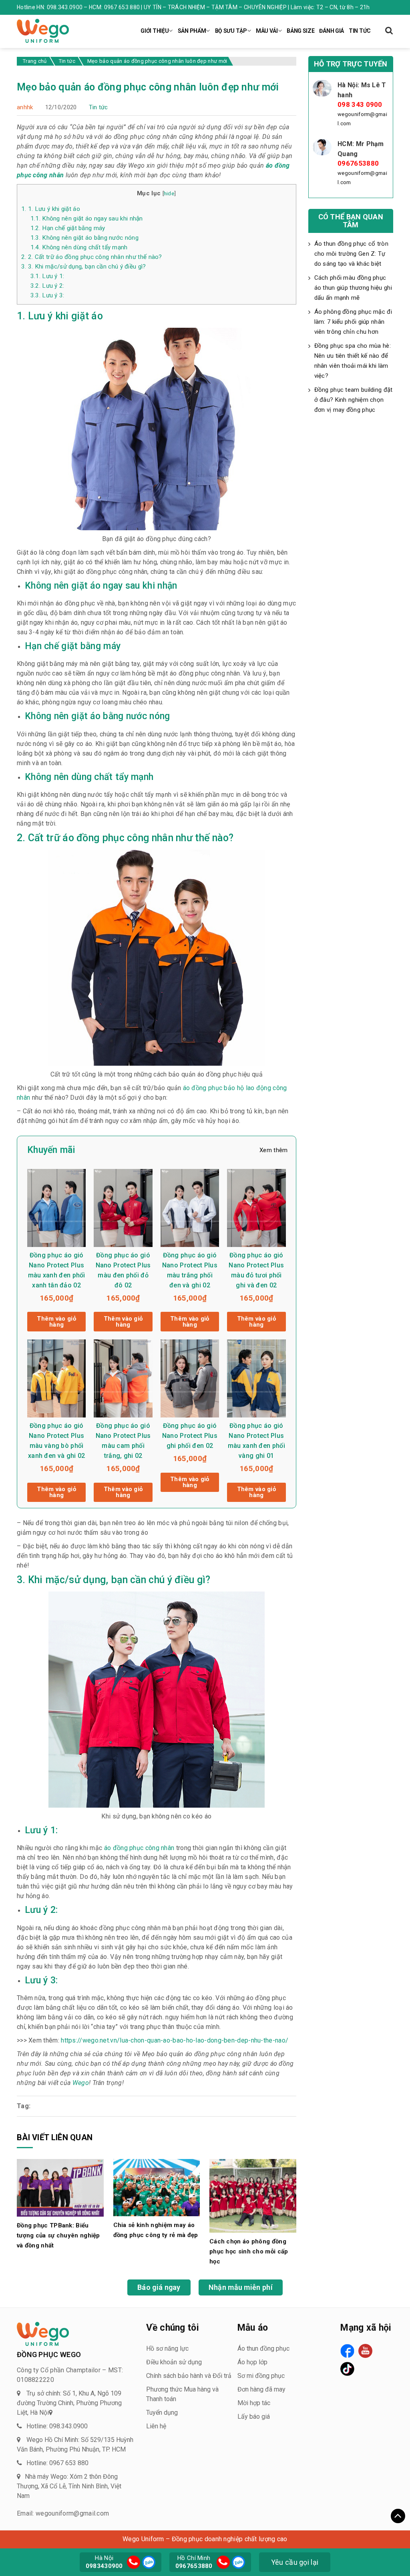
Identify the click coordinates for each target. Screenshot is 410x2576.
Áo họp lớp (252, 2362)
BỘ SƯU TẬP (231, 31)
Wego (80, 2083)
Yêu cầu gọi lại (295, 2562)
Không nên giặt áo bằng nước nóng (84, 238)
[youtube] (365, 2351)
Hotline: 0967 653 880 (57, 2463)
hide (169, 193)
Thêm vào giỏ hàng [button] (56, 1322)
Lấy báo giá (254, 2417)
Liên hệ (156, 2426)
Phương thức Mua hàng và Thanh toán (182, 2394)
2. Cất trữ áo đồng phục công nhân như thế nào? (92, 257)
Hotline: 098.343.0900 (57, 2426)
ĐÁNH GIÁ (332, 31)
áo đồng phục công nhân (139, 1848)
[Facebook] (347, 2351)
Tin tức (98, 107)
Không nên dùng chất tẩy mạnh (79, 247)
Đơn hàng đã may (261, 2389)
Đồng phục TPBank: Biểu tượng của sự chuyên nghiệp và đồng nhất (58, 2235)
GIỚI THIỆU (155, 31)
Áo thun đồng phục (263, 2348)
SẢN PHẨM (192, 31)
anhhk (25, 107)
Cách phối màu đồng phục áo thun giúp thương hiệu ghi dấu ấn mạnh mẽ (353, 288)
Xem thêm (273, 1150)
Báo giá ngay (159, 2287)
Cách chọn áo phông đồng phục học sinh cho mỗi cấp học (249, 2251)
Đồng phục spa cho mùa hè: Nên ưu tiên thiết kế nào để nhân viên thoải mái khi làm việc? (353, 361)
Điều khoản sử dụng (174, 2362)
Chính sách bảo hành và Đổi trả (189, 2376)
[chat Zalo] (148, 2561)
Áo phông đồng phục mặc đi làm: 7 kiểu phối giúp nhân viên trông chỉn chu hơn (353, 322)
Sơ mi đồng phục (261, 2376)
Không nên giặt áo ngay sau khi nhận (87, 219)
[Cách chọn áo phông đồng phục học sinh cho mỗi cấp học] (253, 2195)
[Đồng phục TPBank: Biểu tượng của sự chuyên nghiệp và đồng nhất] (60, 2187)
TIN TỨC (360, 31)
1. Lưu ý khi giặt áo (51, 209)
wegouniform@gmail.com (362, 119)
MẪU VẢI (267, 31)
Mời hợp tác (254, 2403)
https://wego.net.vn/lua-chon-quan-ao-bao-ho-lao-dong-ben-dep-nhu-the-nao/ (175, 2040)
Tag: (24, 2106)
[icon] (134, 2562)
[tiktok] (347, 2369)
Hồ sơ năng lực (167, 2348)
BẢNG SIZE (300, 31)
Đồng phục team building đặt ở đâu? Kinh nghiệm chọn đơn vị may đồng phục (354, 400)
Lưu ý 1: (47, 276)
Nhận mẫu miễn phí (241, 2287)
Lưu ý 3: (47, 295)
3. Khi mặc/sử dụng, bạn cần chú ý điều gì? (84, 267)
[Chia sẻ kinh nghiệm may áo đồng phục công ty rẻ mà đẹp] (157, 2187)
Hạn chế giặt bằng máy (68, 228)
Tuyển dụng (162, 2413)
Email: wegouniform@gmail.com (63, 2513)
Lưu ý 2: (47, 286)
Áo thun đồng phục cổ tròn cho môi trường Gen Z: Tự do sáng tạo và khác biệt (352, 254)
